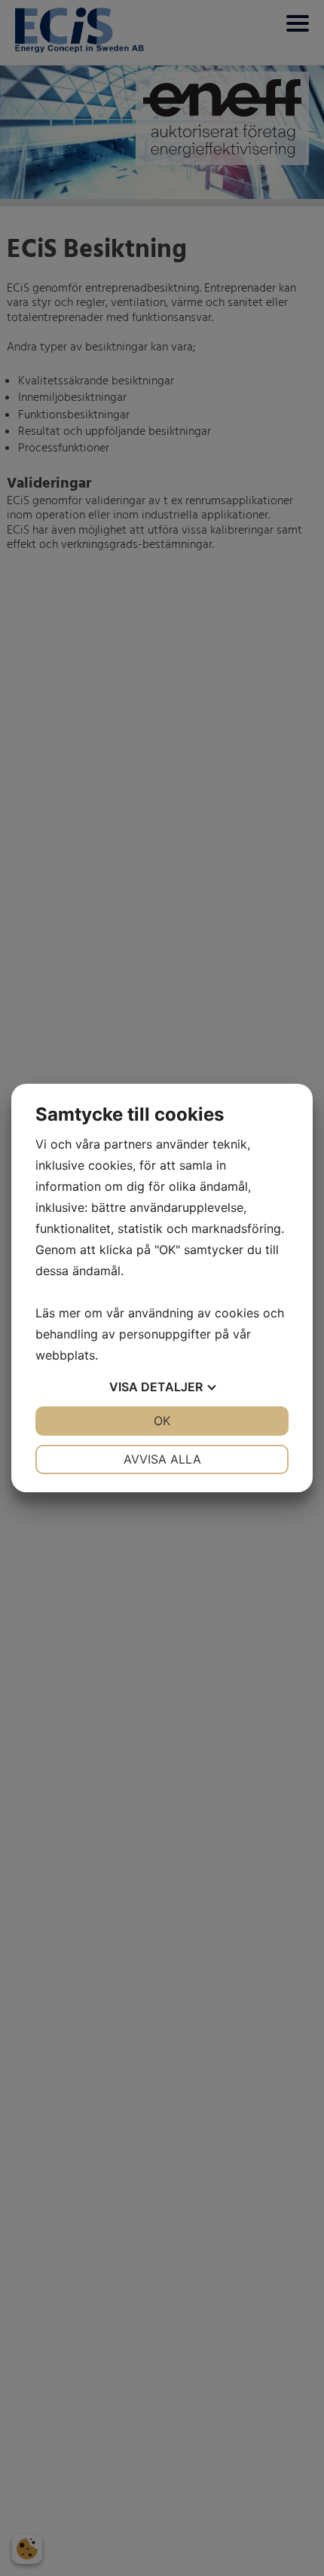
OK (162, 1421)
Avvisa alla (162, 1459)
